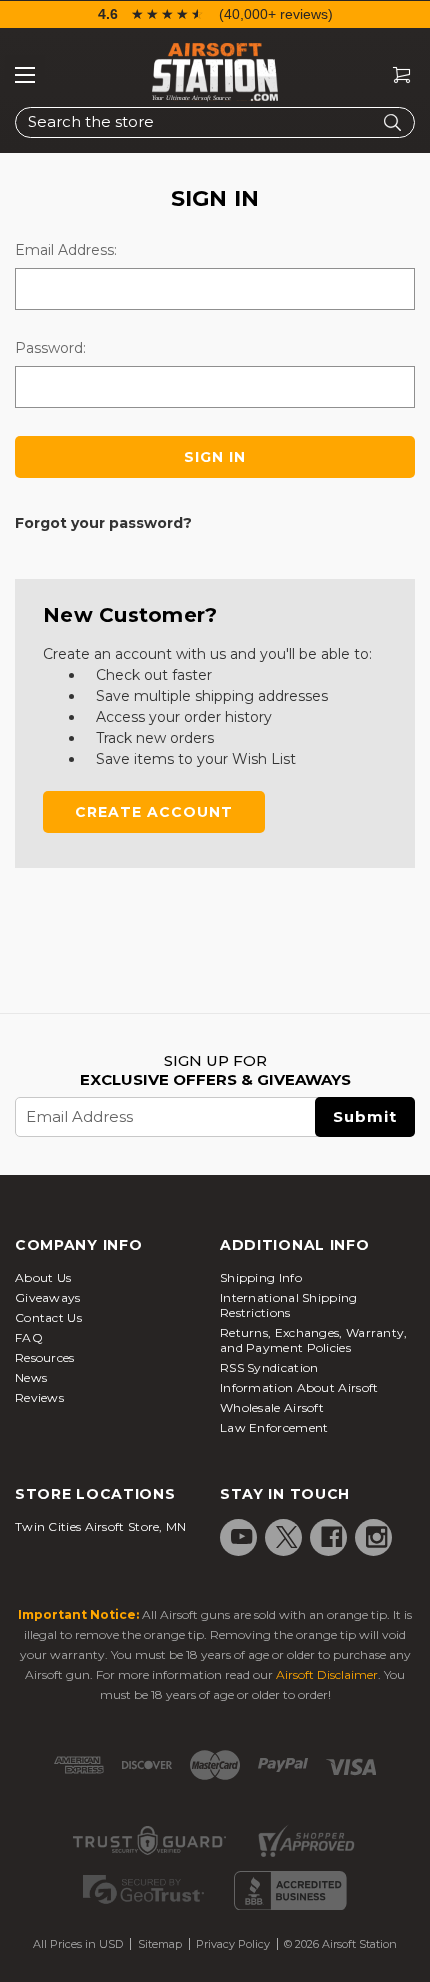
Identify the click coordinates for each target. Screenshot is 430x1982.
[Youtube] (242, 1537)
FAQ (29, 1337)
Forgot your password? (103, 523)
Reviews (39, 1397)
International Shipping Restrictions (289, 1305)
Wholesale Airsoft (272, 1407)
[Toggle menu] (25, 75)
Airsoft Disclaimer (327, 1674)
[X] (287, 1537)
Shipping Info (261, 1277)
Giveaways (48, 1297)
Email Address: (66, 250)
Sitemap (160, 1944)
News (31, 1377)
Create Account (154, 812)
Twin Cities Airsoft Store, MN (101, 1526)
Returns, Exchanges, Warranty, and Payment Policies (314, 1340)
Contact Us (48, 1317)
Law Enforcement (274, 1427)
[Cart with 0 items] (394, 75)
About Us (43, 1277)
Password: (50, 348)
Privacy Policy (233, 1944)
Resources (45, 1357)
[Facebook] (332, 1537)
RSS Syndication (269, 1367)
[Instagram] (377, 1537)
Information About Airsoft (299, 1387)
